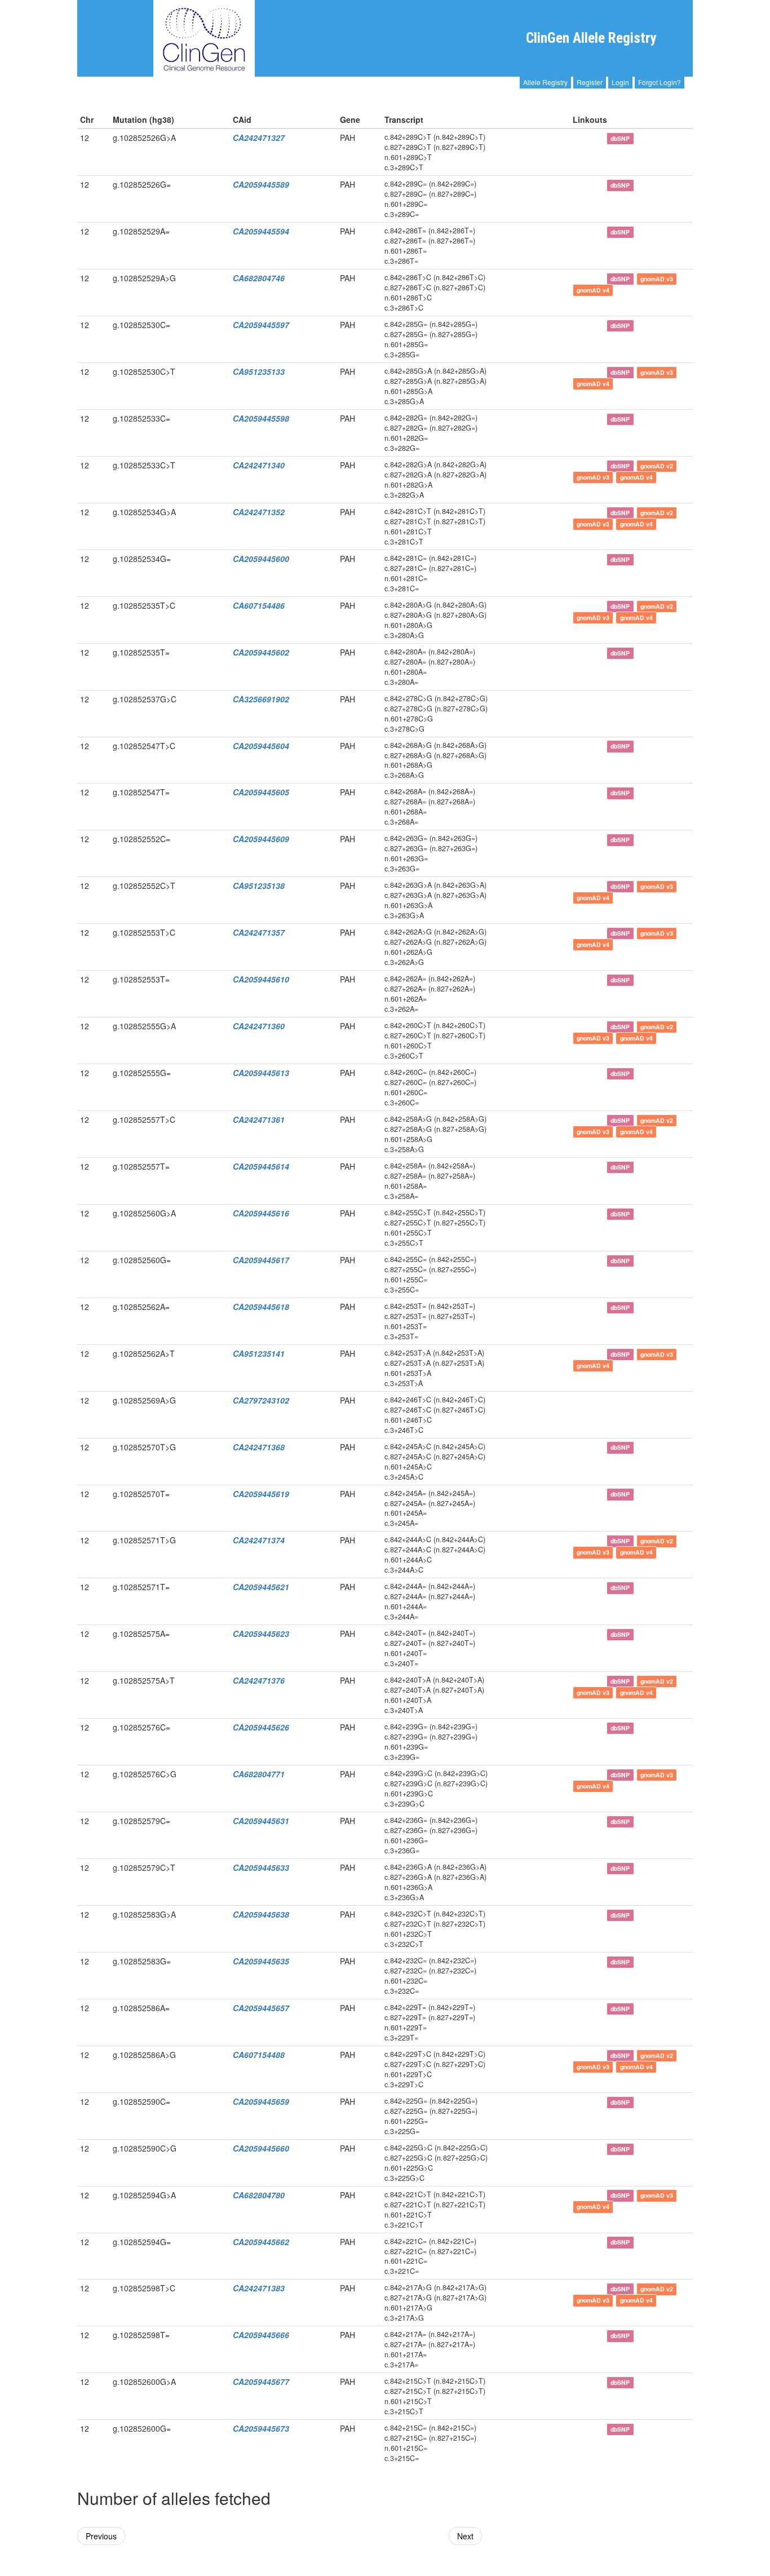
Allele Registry (545, 82)
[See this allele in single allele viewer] (579, 138)
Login (620, 82)
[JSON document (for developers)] (596, 138)
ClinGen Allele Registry (591, 38)
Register (590, 82)
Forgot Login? (660, 82)
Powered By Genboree (643, 2570)
